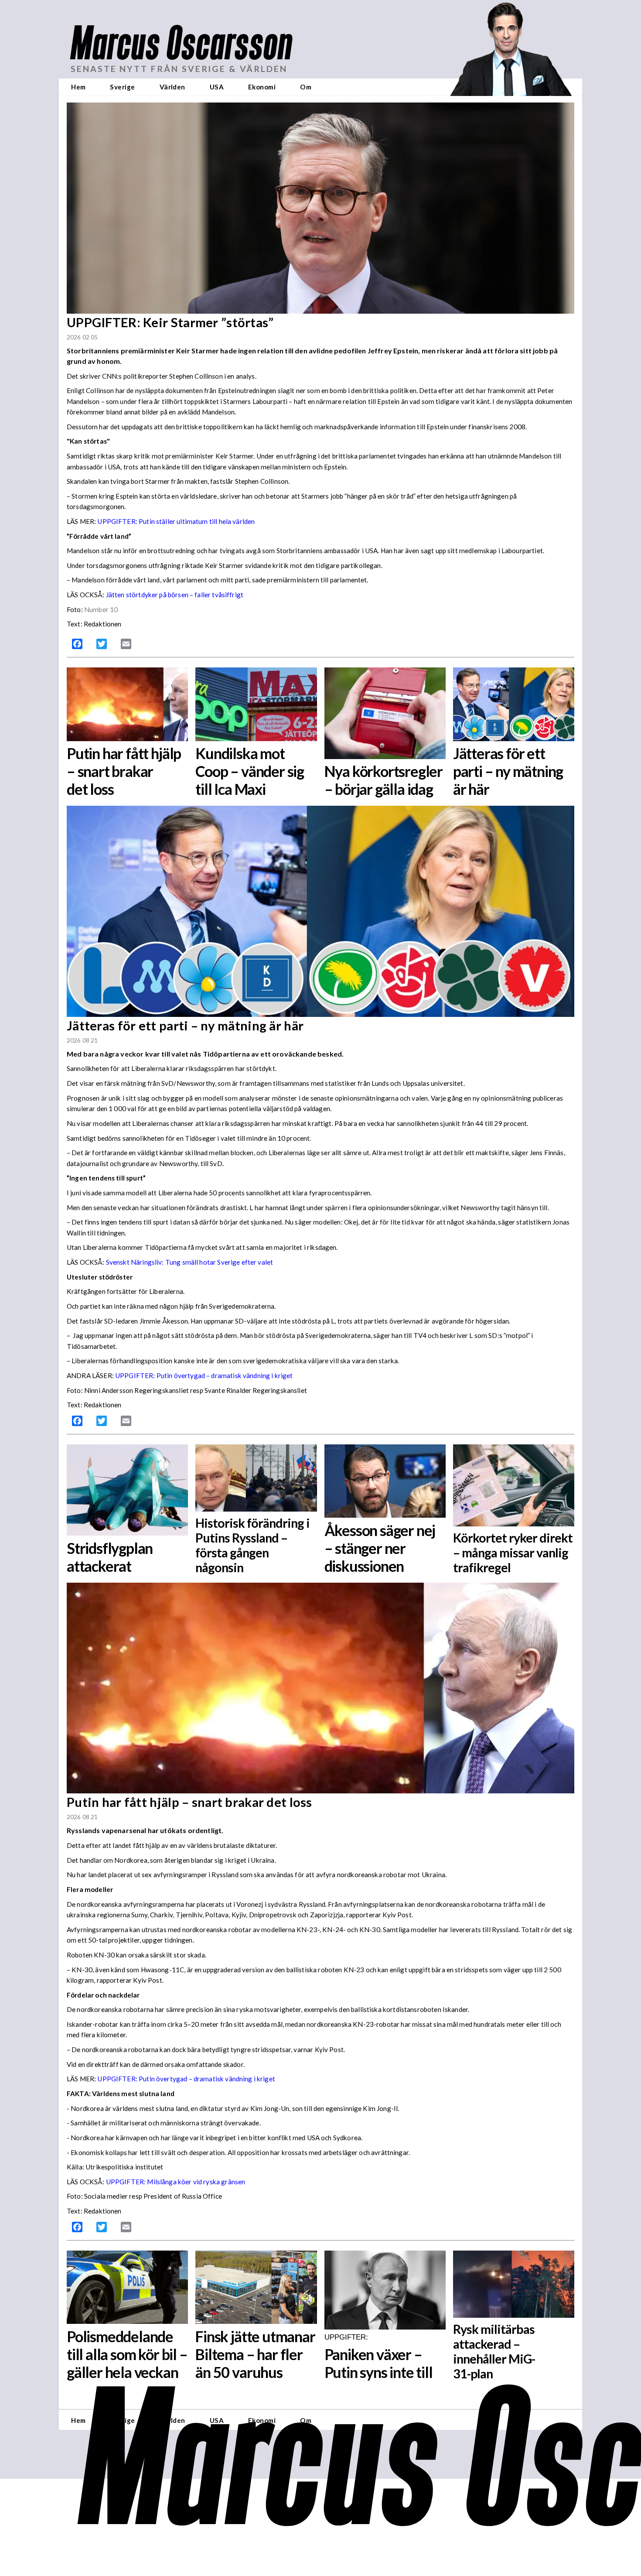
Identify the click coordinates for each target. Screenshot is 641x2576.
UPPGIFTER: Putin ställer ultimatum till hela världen (176, 521)
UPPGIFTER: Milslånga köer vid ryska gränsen (176, 2182)
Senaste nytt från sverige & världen (179, 69)
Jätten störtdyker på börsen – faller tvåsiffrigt (176, 595)
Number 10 (101, 609)
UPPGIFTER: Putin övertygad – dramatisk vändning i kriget (204, 1375)
